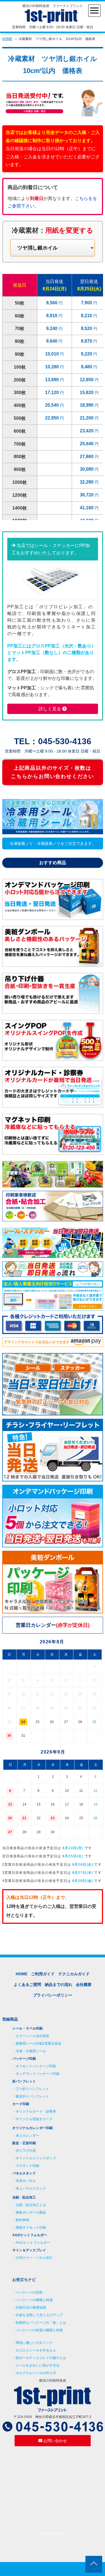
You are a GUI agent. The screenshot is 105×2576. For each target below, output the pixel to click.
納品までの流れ (59, 1985)
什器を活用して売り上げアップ (39, 2315)
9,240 (52, 328)
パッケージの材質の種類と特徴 (39, 2330)
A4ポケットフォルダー (33, 2243)
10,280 (53, 367)
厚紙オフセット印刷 (31, 2228)
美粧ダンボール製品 (31, 2212)
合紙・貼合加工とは (31, 2205)
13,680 (53, 380)
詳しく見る (50, 709)
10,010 (53, 354)
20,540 (53, 405)
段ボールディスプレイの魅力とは (41, 2358)
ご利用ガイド (43, 1974)
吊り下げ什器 (26, 2151)
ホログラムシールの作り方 (36, 2373)
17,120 (53, 393)
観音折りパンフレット (32, 2096)
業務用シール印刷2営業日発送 (39, 2044)
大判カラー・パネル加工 (34, 2258)
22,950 (53, 418)
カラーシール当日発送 (32, 2036)
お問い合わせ (55, 2441)
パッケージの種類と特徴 (34, 2300)
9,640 (52, 341)
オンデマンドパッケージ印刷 (38, 2074)
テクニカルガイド (74, 1974)
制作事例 (22, 2220)
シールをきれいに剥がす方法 (38, 2365)
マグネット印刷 (27, 2166)
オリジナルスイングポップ (36, 2158)
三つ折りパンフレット (32, 2089)
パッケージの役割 (29, 2292)
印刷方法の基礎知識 (31, 2308)
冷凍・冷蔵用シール (31, 2051)
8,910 (52, 316)
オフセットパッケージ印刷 (36, 2066)
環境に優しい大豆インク (34, 2343)
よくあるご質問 (27, 1985)
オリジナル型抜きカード (34, 2119)
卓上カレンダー (27, 2136)
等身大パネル (26, 2181)
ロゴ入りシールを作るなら (36, 2350)
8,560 (52, 303)
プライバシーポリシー (53, 1995)
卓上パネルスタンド (31, 2188)
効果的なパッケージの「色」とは (41, 2323)
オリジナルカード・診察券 (36, 2111)
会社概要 (84, 1985)
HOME (7, 39)
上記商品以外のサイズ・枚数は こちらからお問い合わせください (53, 772)
